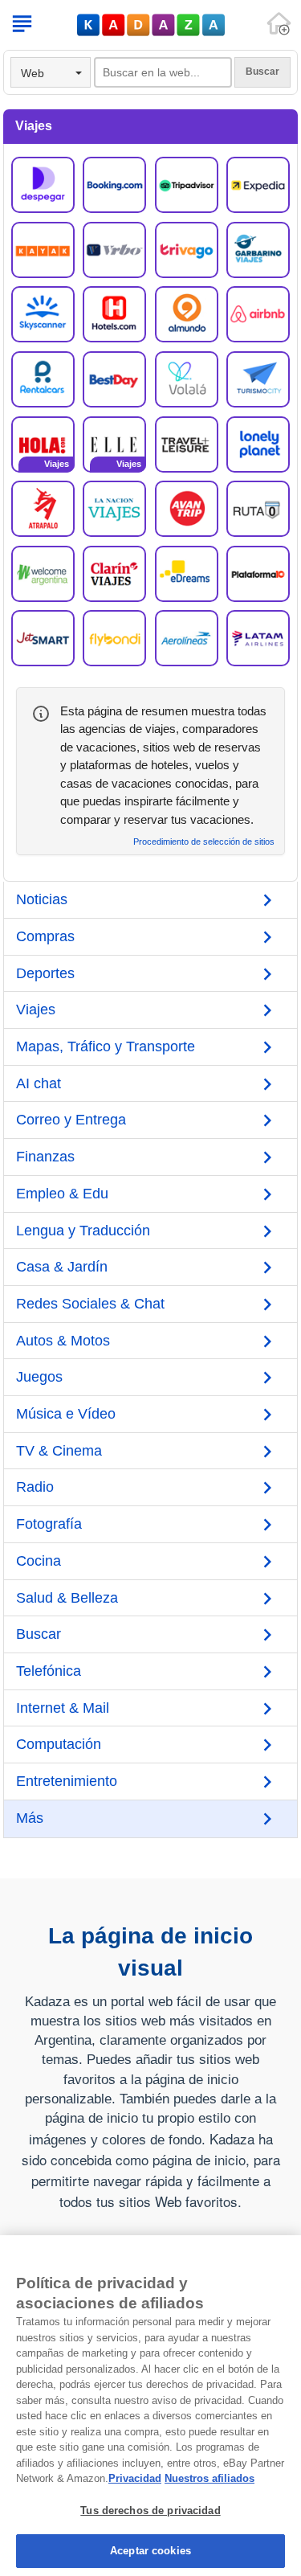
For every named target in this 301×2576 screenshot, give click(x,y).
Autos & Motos (63, 1341)
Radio (35, 1487)
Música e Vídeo (66, 1414)
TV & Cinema (59, 1451)
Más (30, 1818)
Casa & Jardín (62, 1267)
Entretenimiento (67, 1781)
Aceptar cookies (150, 2551)
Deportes (45, 973)
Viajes (36, 1010)
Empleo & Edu (62, 1194)
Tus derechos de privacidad (150, 2510)
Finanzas (45, 1157)
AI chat (39, 1083)
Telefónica (49, 1671)
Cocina (39, 1561)
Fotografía (49, 1524)
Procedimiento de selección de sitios (204, 842)
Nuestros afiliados (209, 2478)
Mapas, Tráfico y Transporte (106, 1046)
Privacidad (135, 2478)
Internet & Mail (63, 1708)
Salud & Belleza (67, 1598)
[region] (150, 2406)
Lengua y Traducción (83, 1231)
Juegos (39, 1377)
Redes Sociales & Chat (90, 1304)
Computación (59, 1744)
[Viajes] (43, 443)
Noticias (42, 899)
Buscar (39, 1634)
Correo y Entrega (71, 1120)
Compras (45, 936)
